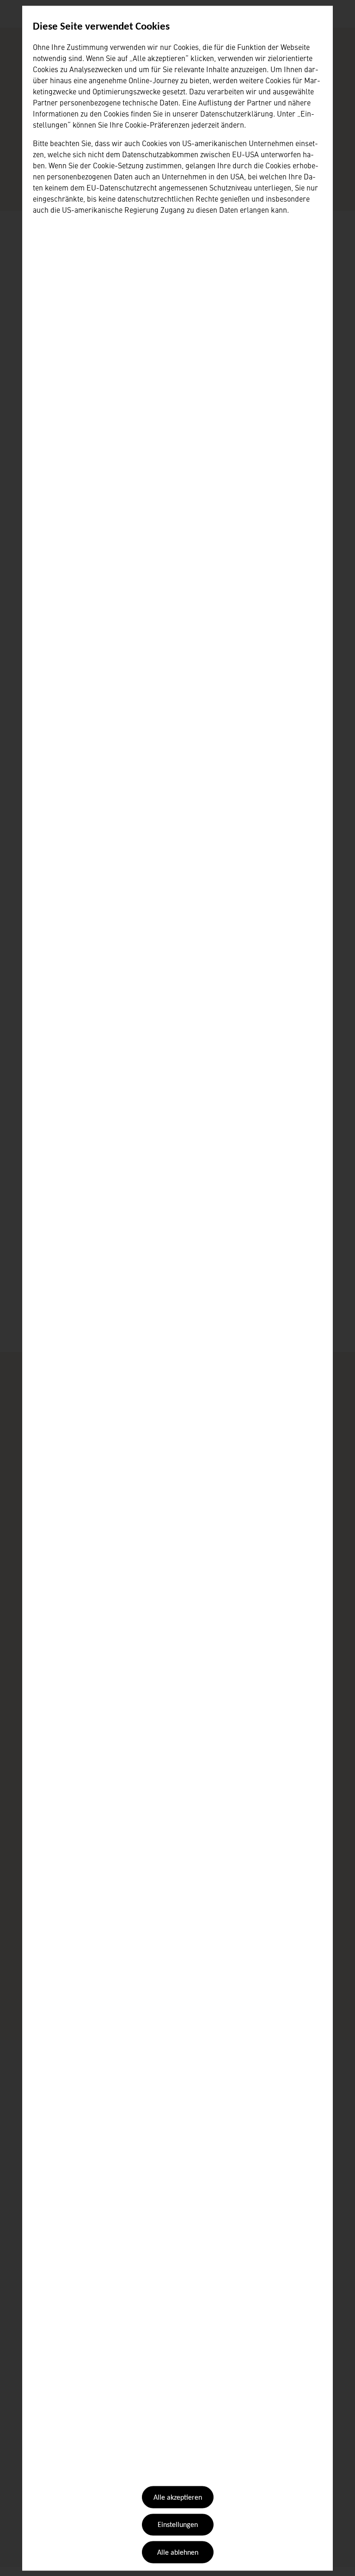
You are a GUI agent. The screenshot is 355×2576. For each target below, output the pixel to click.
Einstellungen (178, 2525)
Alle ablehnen (178, 2552)
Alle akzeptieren (178, 2498)
